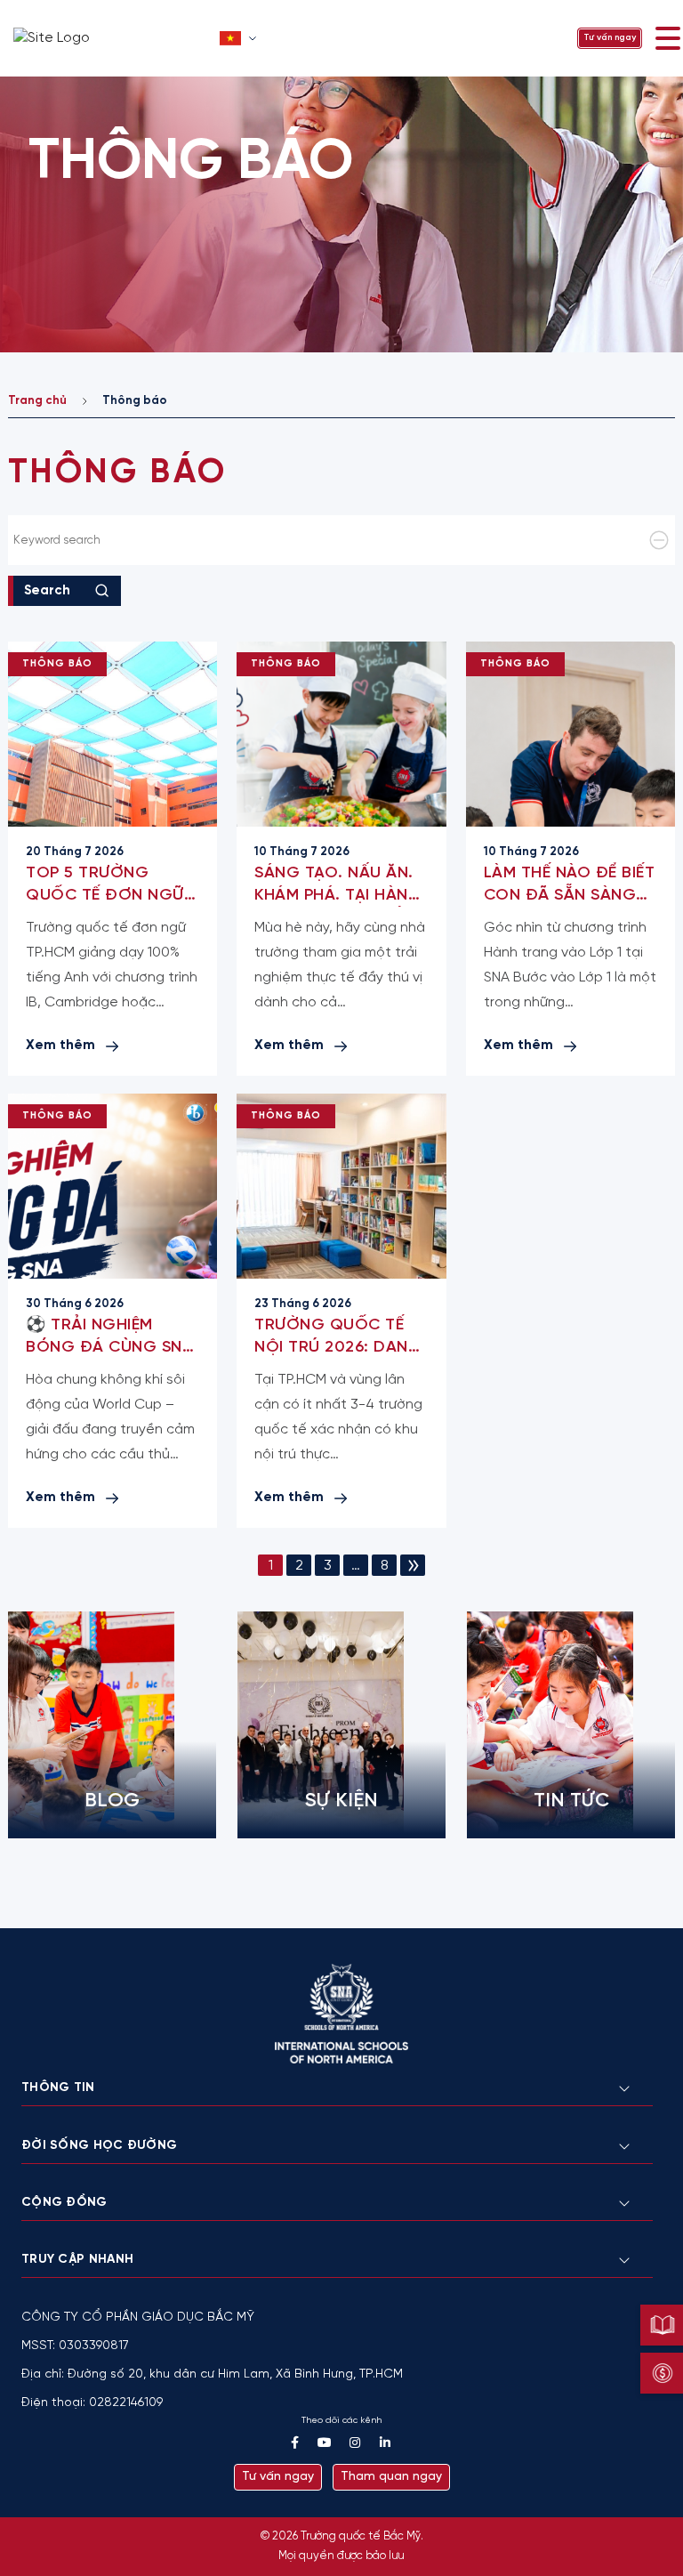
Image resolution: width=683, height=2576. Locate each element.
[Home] (111, 38)
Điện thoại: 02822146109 (92, 2403)
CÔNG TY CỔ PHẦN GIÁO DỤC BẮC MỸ (138, 2318)
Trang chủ (37, 401)
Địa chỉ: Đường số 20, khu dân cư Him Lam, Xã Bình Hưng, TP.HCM (212, 2374)
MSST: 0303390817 (75, 2346)
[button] (240, 38)
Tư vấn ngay (610, 38)
